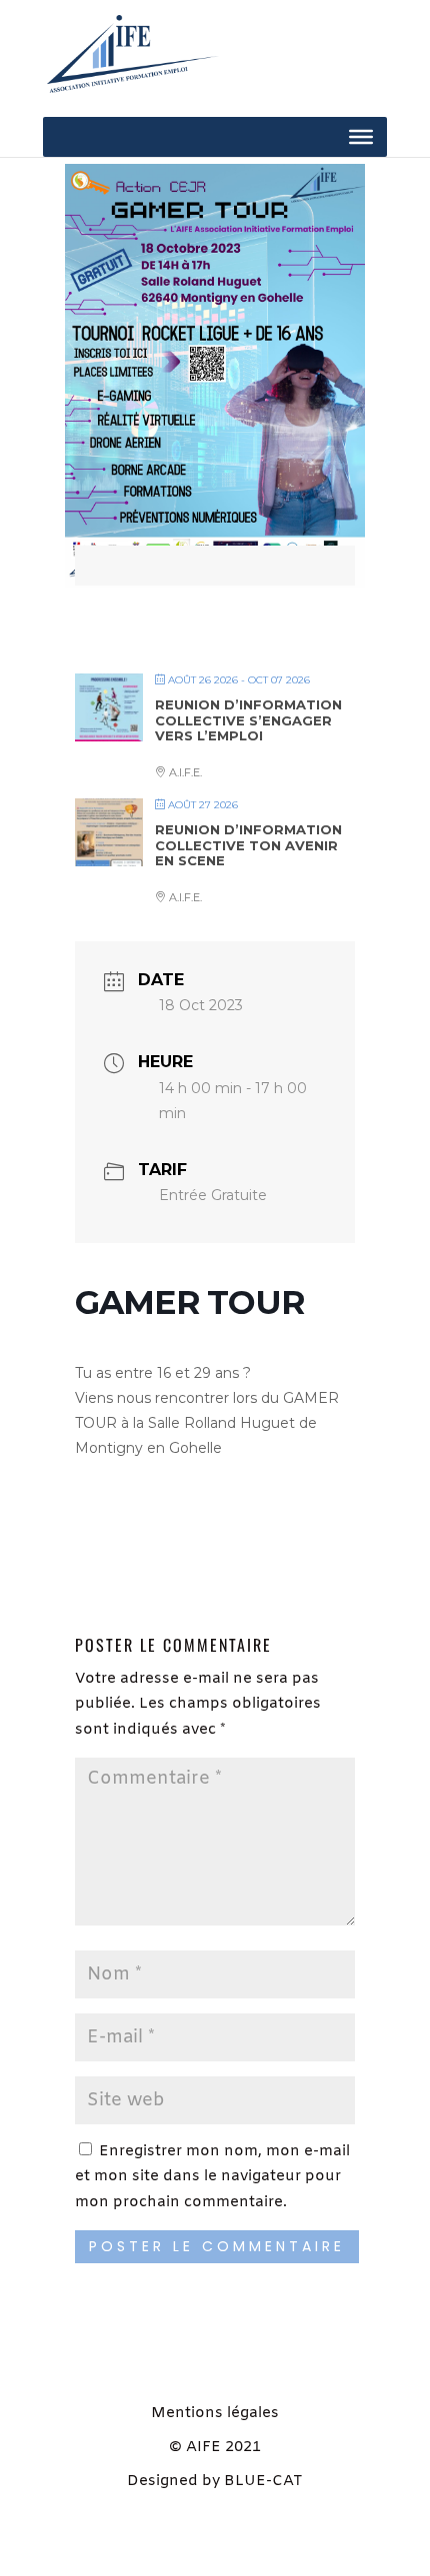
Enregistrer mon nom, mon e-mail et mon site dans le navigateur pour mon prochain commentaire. (212, 2177)
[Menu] (361, 137)
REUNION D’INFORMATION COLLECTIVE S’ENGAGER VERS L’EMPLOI (248, 720)
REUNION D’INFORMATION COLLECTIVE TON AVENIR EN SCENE (248, 845)
